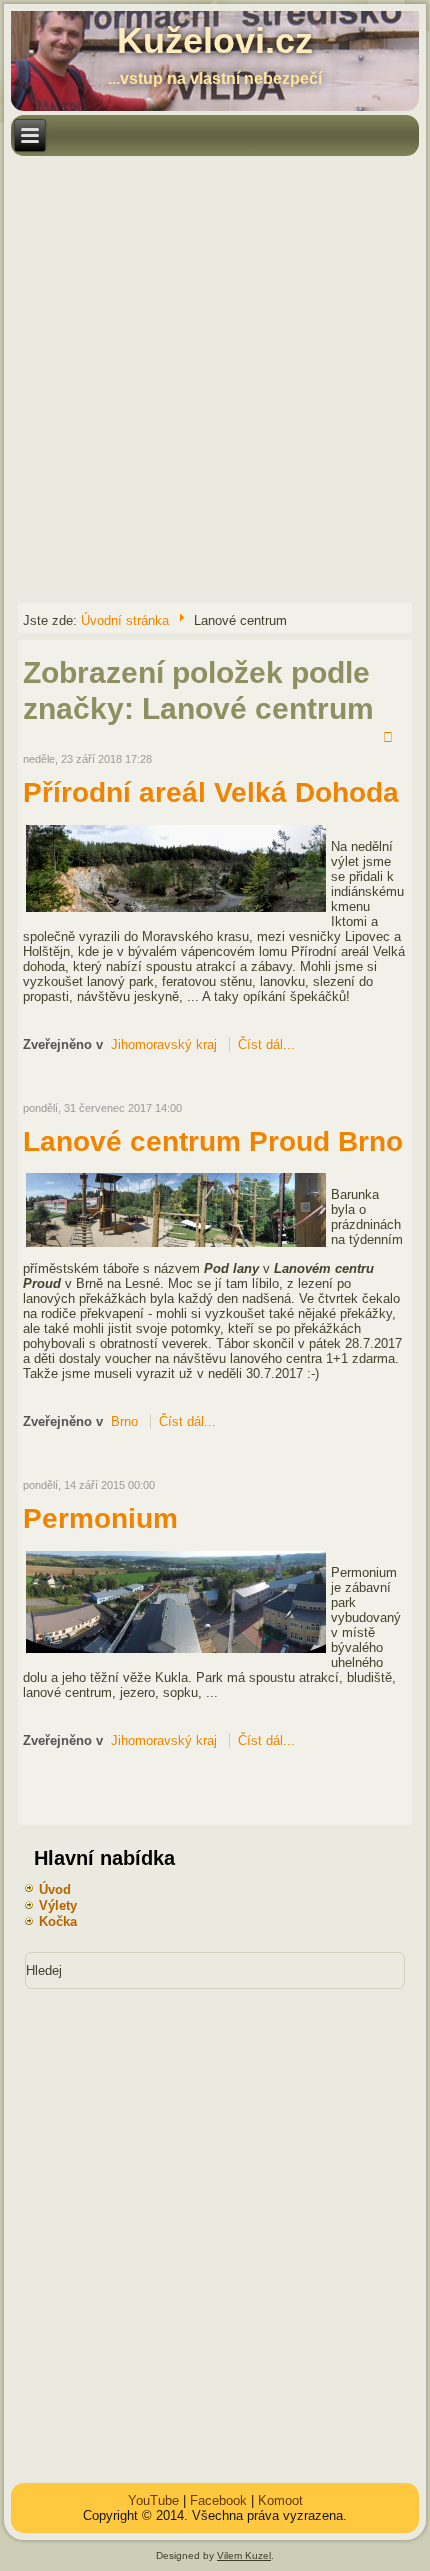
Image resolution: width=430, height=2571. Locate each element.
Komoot (280, 2500)
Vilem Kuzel (244, 2555)
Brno (124, 1421)
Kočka (58, 1921)
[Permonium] (176, 1651)
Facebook (218, 2500)
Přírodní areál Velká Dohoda (211, 792)
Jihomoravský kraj (164, 1044)
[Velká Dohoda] (176, 910)
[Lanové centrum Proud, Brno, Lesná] (176, 1245)
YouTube (153, 2500)
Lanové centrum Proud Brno (213, 1141)
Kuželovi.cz (215, 40)
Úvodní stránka (125, 620)
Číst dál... (266, 1044)
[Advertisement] (215, 378)
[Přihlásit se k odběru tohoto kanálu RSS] (391, 739)
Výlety (58, 1905)
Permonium (100, 1518)
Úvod (55, 1889)
